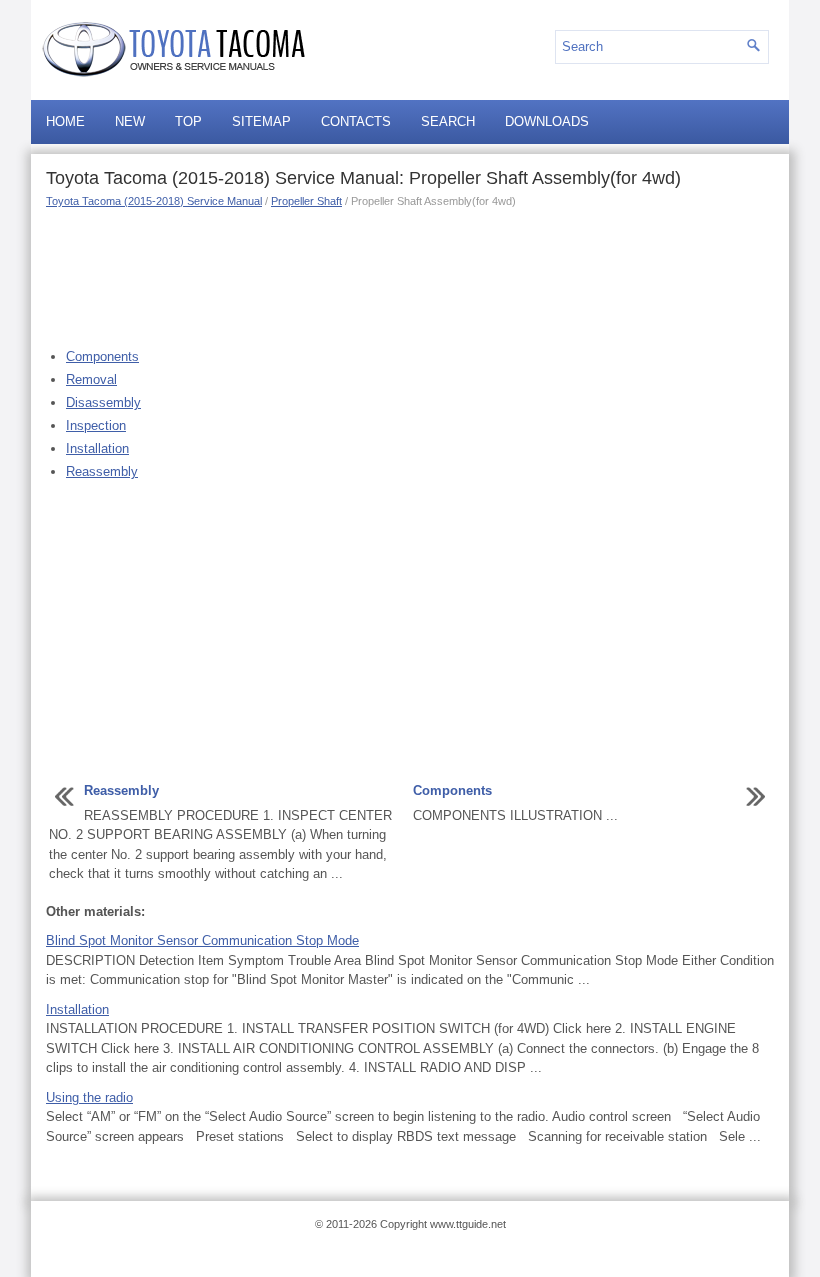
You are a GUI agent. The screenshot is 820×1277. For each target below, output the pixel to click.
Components (102, 356)
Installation (97, 448)
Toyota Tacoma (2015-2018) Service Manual (154, 201)
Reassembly (102, 471)
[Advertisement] (410, 275)
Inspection (96, 425)
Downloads (547, 121)
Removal (91, 379)
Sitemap (261, 121)
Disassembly (103, 402)
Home (65, 121)
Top (188, 121)
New (130, 121)
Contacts (356, 121)
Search (448, 121)
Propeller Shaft (306, 201)
